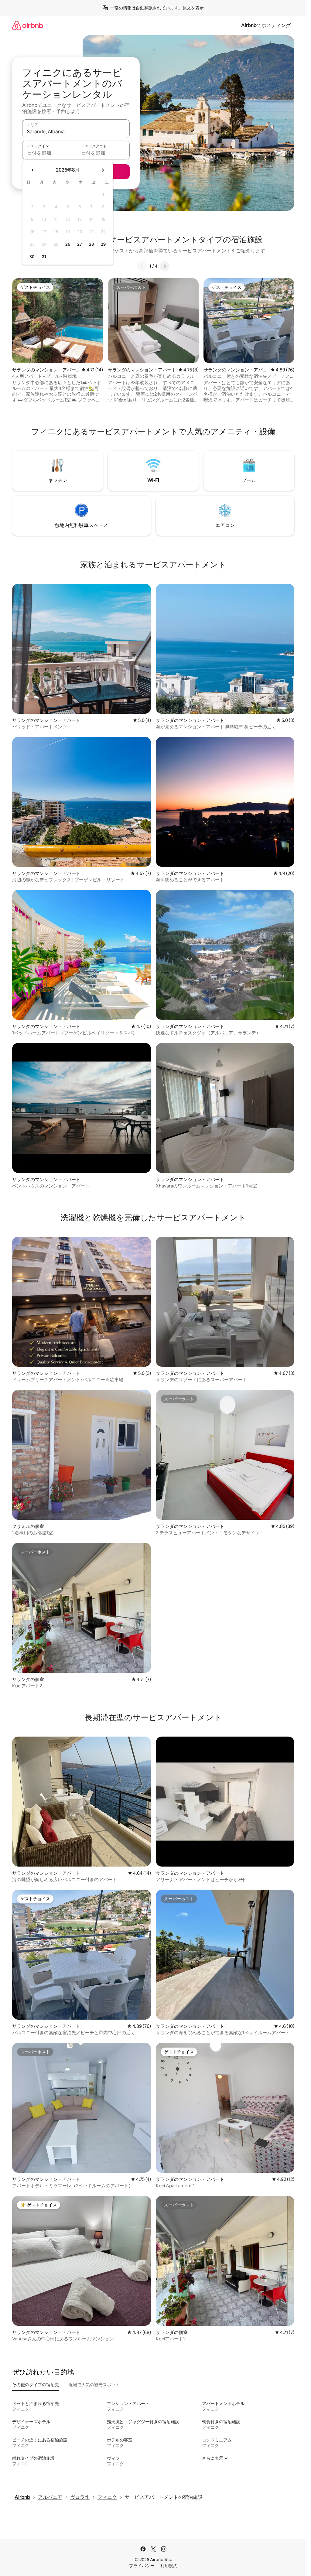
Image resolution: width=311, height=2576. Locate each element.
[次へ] (165, 266)
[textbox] (49, 153)
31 (44, 257)
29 (103, 244)
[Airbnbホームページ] (28, 25)
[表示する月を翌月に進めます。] (103, 170)
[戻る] (142, 266)
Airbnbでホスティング (266, 25)
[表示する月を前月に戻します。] (33, 170)
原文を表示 (193, 8)
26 (68, 244)
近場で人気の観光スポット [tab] (94, 2385)
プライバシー (142, 2566)
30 (32, 257)
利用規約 (169, 2566)
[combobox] (76, 132)
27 (80, 244)
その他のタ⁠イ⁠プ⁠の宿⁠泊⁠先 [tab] (36, 2385)
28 (91, 244)
